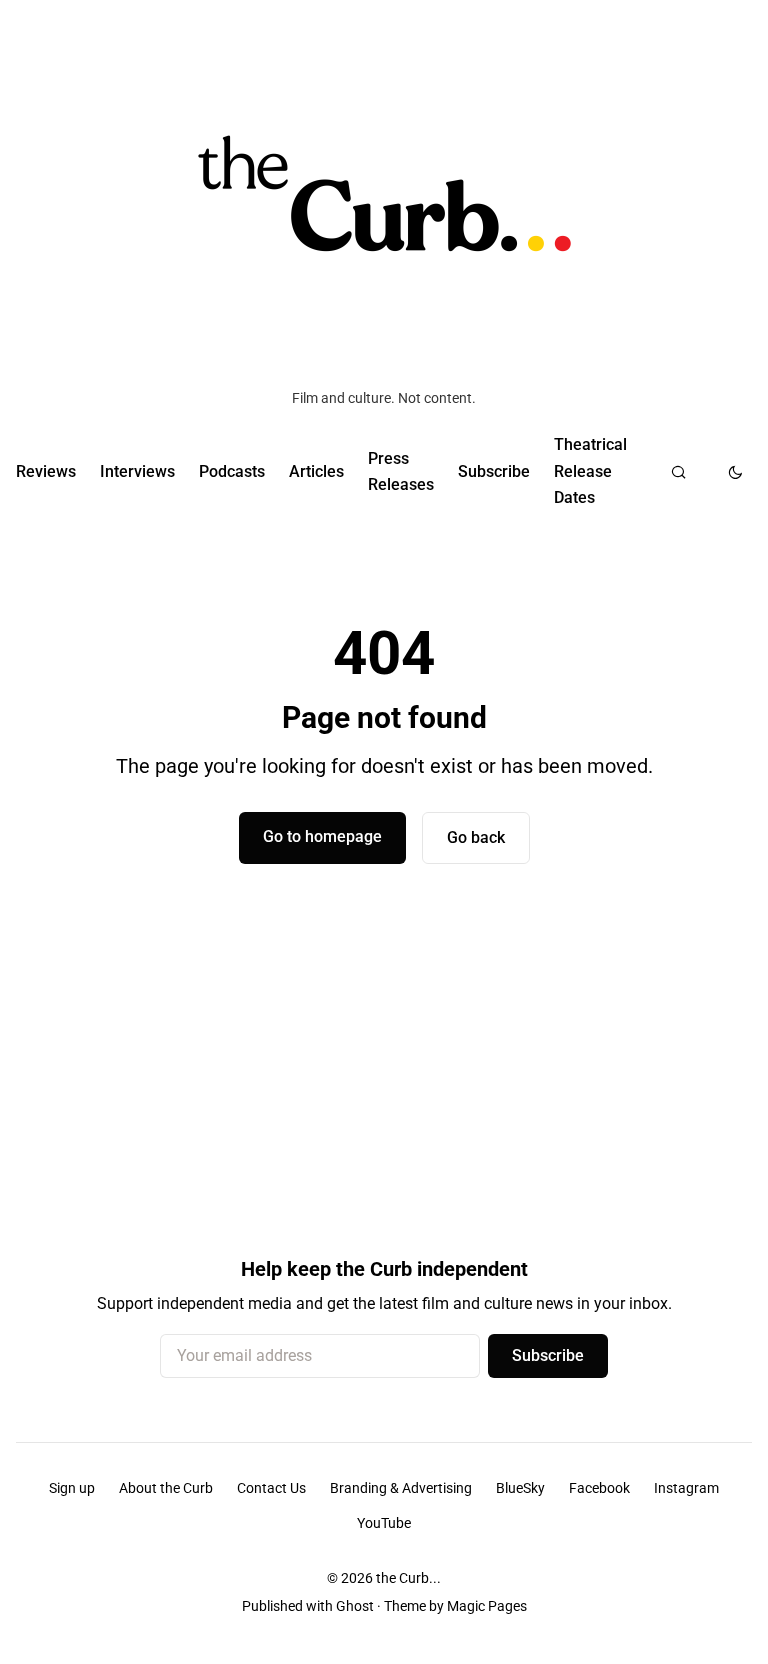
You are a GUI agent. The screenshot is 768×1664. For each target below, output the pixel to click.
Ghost (355, 1606)
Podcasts (232, 471)
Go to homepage (322, 836)
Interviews (137, 471)
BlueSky (520, 1488)
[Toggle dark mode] (735, 472)
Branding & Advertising (401, 1488)
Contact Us (271, 1488)
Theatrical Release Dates (590, 471)
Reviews (46, 471)
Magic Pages (487, 1606)
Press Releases (401, 471)
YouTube (384, 1523)
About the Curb (166, 1488)
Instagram (686, 1488)
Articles (316, 471)
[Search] (678, 472)
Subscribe (494, 471)
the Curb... (408, 1578)
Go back (476, 837)
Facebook (599, 1488)
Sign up (72, 1488)
